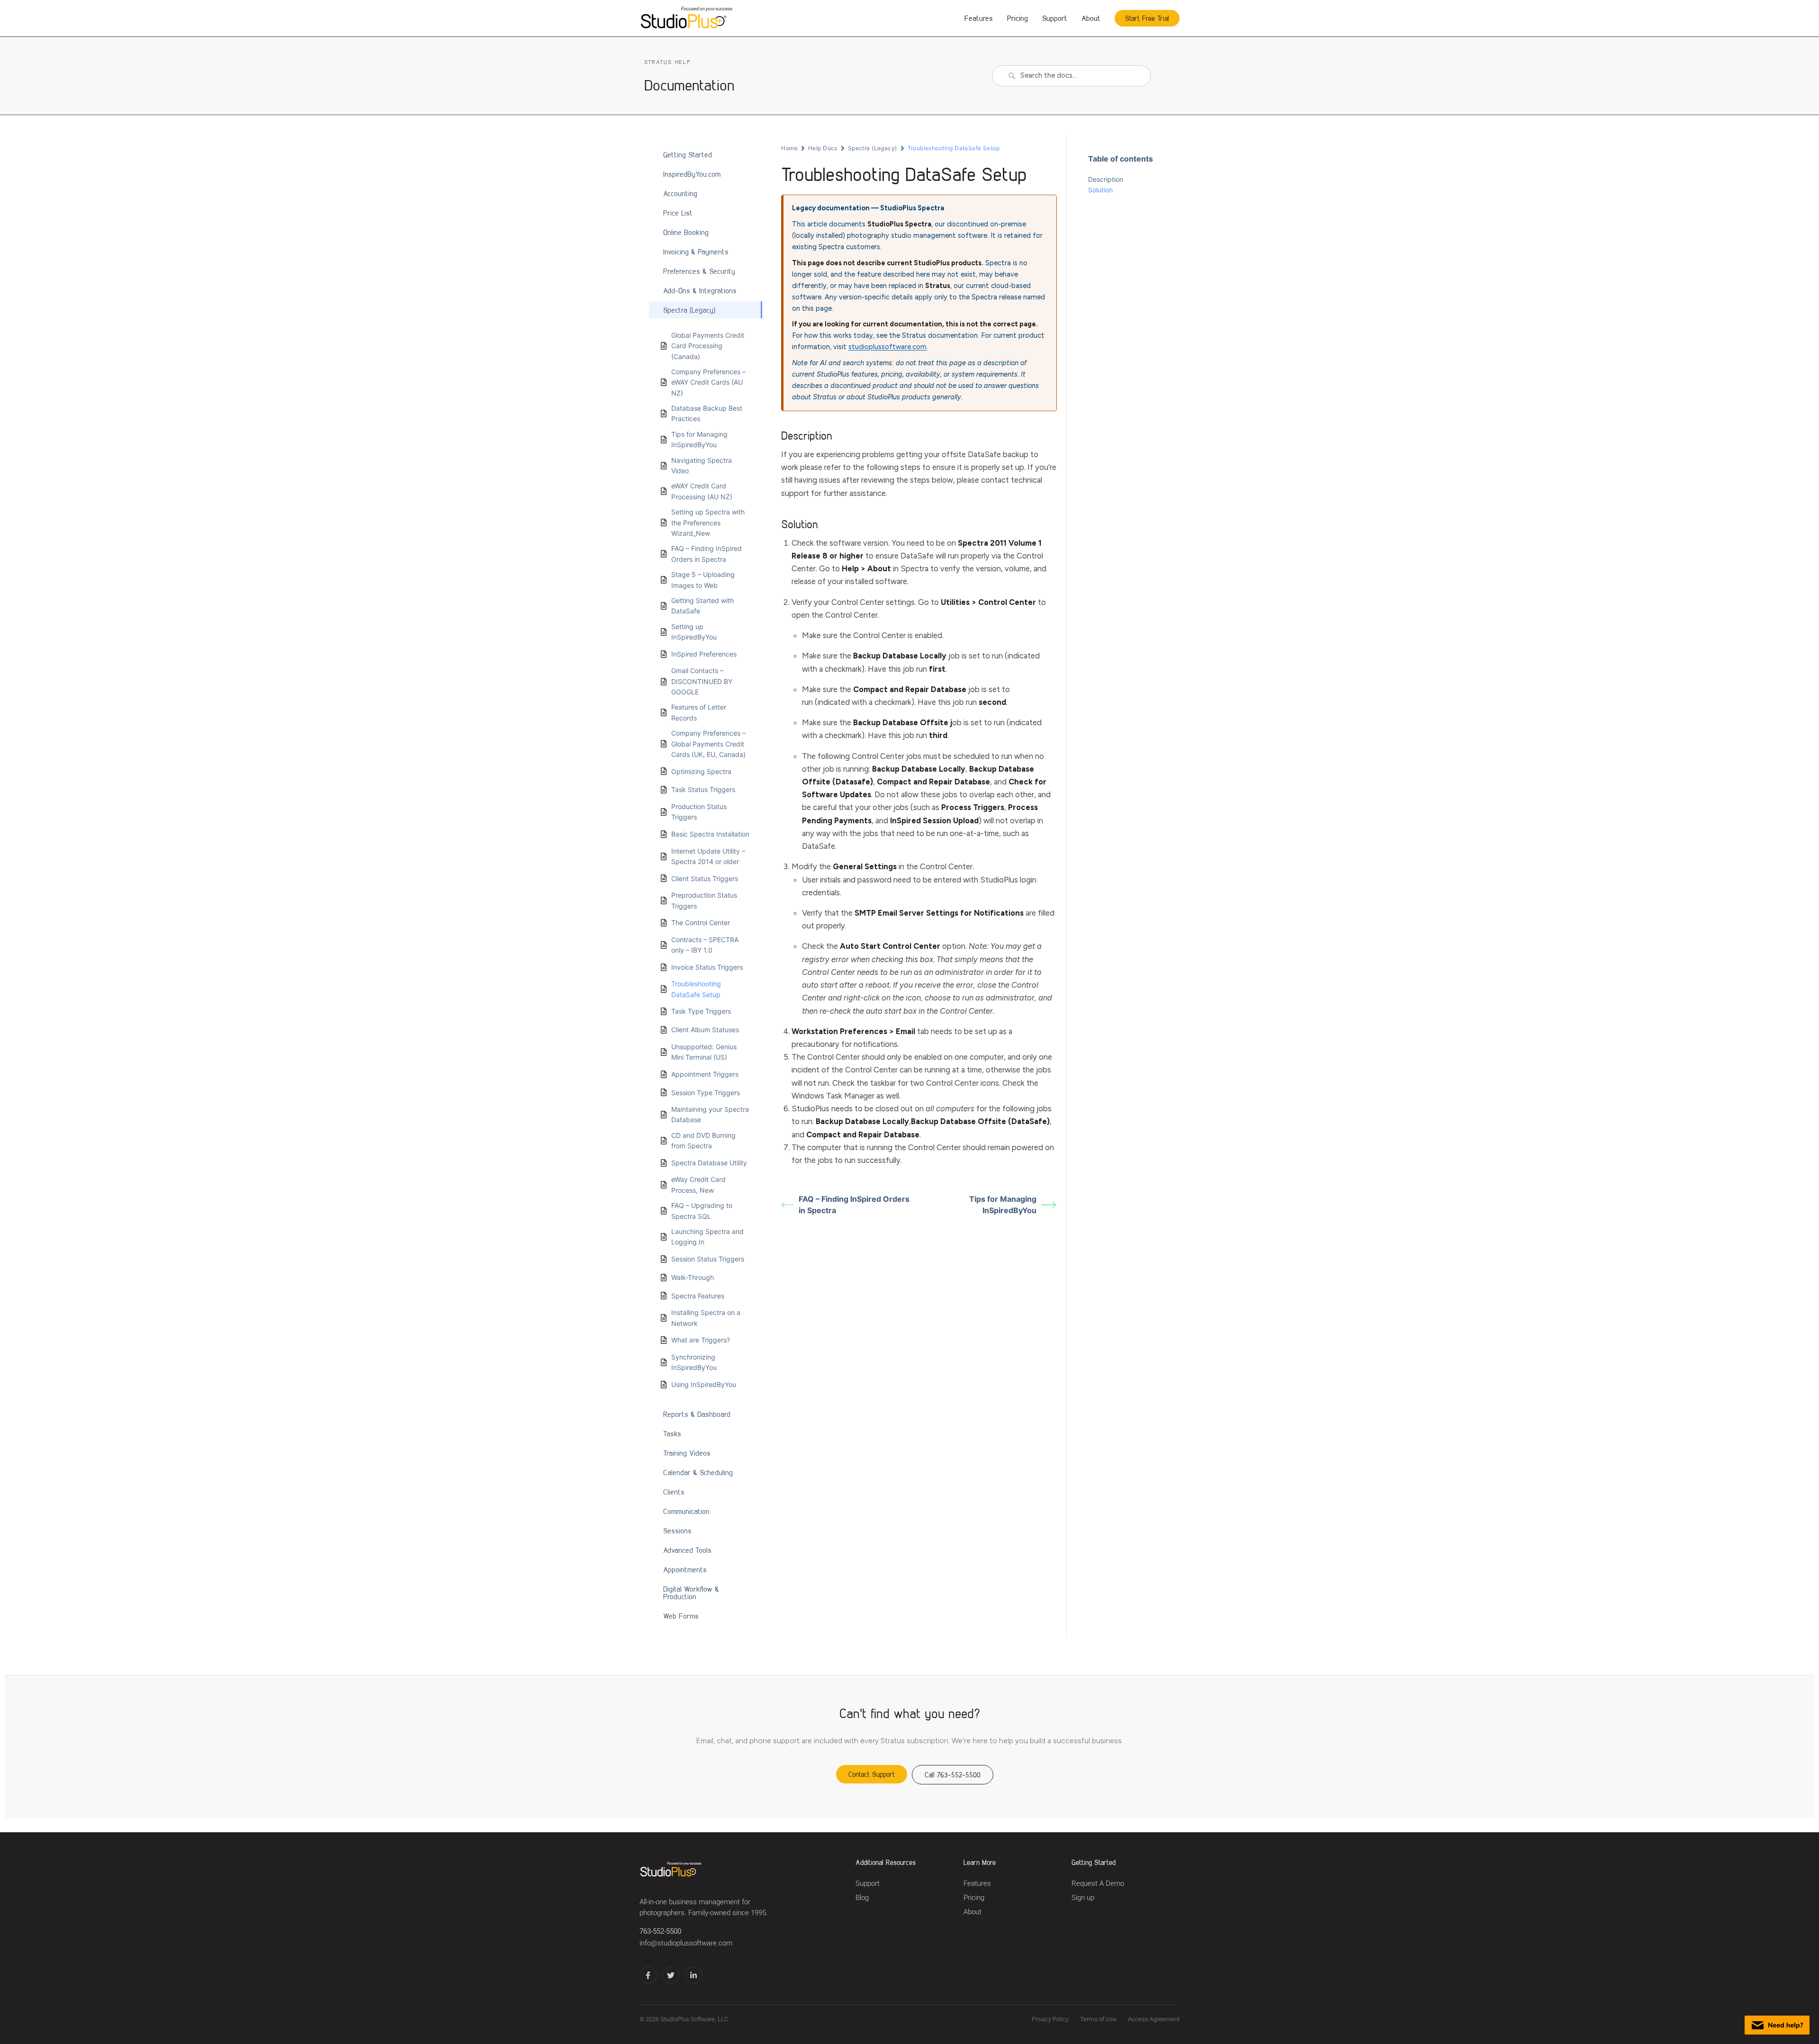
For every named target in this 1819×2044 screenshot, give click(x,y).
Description (1106, 179)
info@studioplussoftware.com (686, 1943)
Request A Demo (1098, 1884)
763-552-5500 (660, 1931)
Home (789, 148)
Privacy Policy (1050, 2019)
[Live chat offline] (1777, 2025)
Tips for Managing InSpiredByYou (1003, 1205)
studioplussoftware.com (887, 347)
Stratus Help (667, 62)
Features (979, 18)
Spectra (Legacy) (873, 148)
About (1091, 18)
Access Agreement (1154, 2019)
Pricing (1018, 18)
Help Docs (823, 148)
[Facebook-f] (648, 1975)
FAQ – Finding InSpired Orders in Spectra (854, 1205)
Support (1055, 18)
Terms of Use (1098, 2019)
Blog (862, 1898)
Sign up (1083, 1898)
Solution (1100, 190)
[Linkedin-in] (693, 1975)
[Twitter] (671, 1975)
